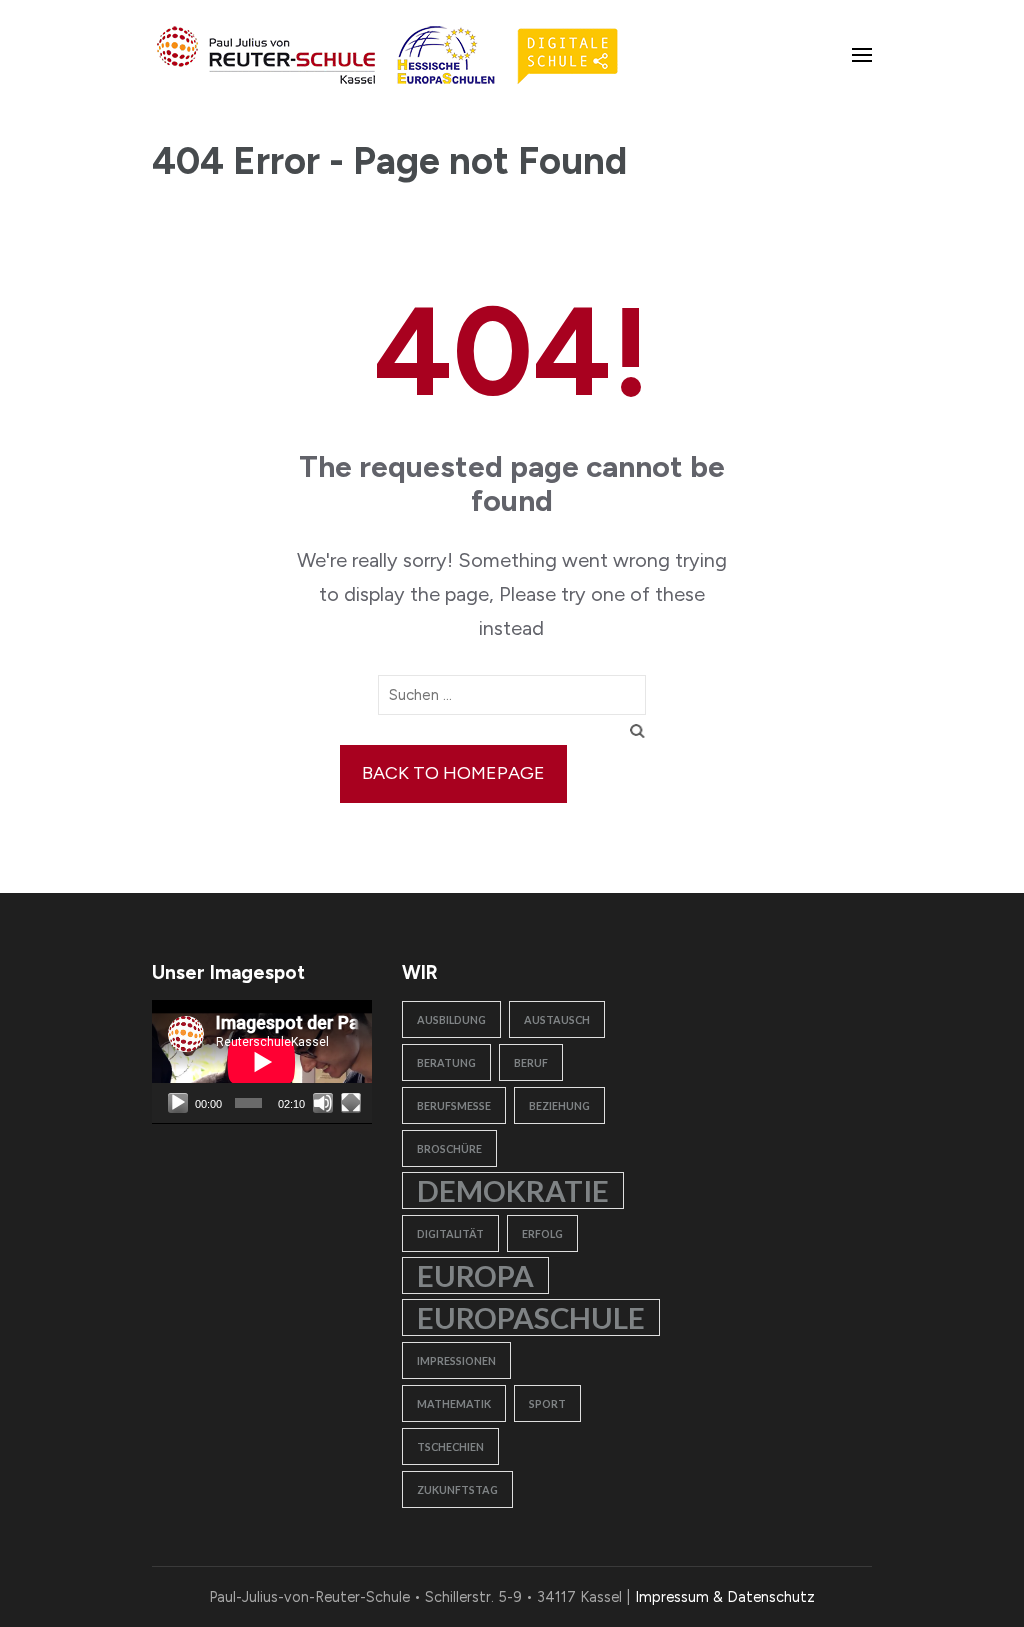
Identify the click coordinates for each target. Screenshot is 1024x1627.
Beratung (446, 1062)
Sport (547, 1403)
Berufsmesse (454, 1105)
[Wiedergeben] (178, 1103)
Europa (475, 1275)
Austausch (557, 1019)
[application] (262, 1062)
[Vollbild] (351, 1103)
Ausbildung (451, 1019)
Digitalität (450, 1233)
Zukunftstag (457, 1489)
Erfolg (542, 1233)
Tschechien (450, 1446)
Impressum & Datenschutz (725, 1597)
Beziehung (559, 1105)
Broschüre (449, 1148)
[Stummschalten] (323, 1103)
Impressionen (456, 1360)
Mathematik (454, 1403)
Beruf (531, 1062)
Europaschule (531, 1317)
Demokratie (513, 1190)
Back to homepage (453, 773)
